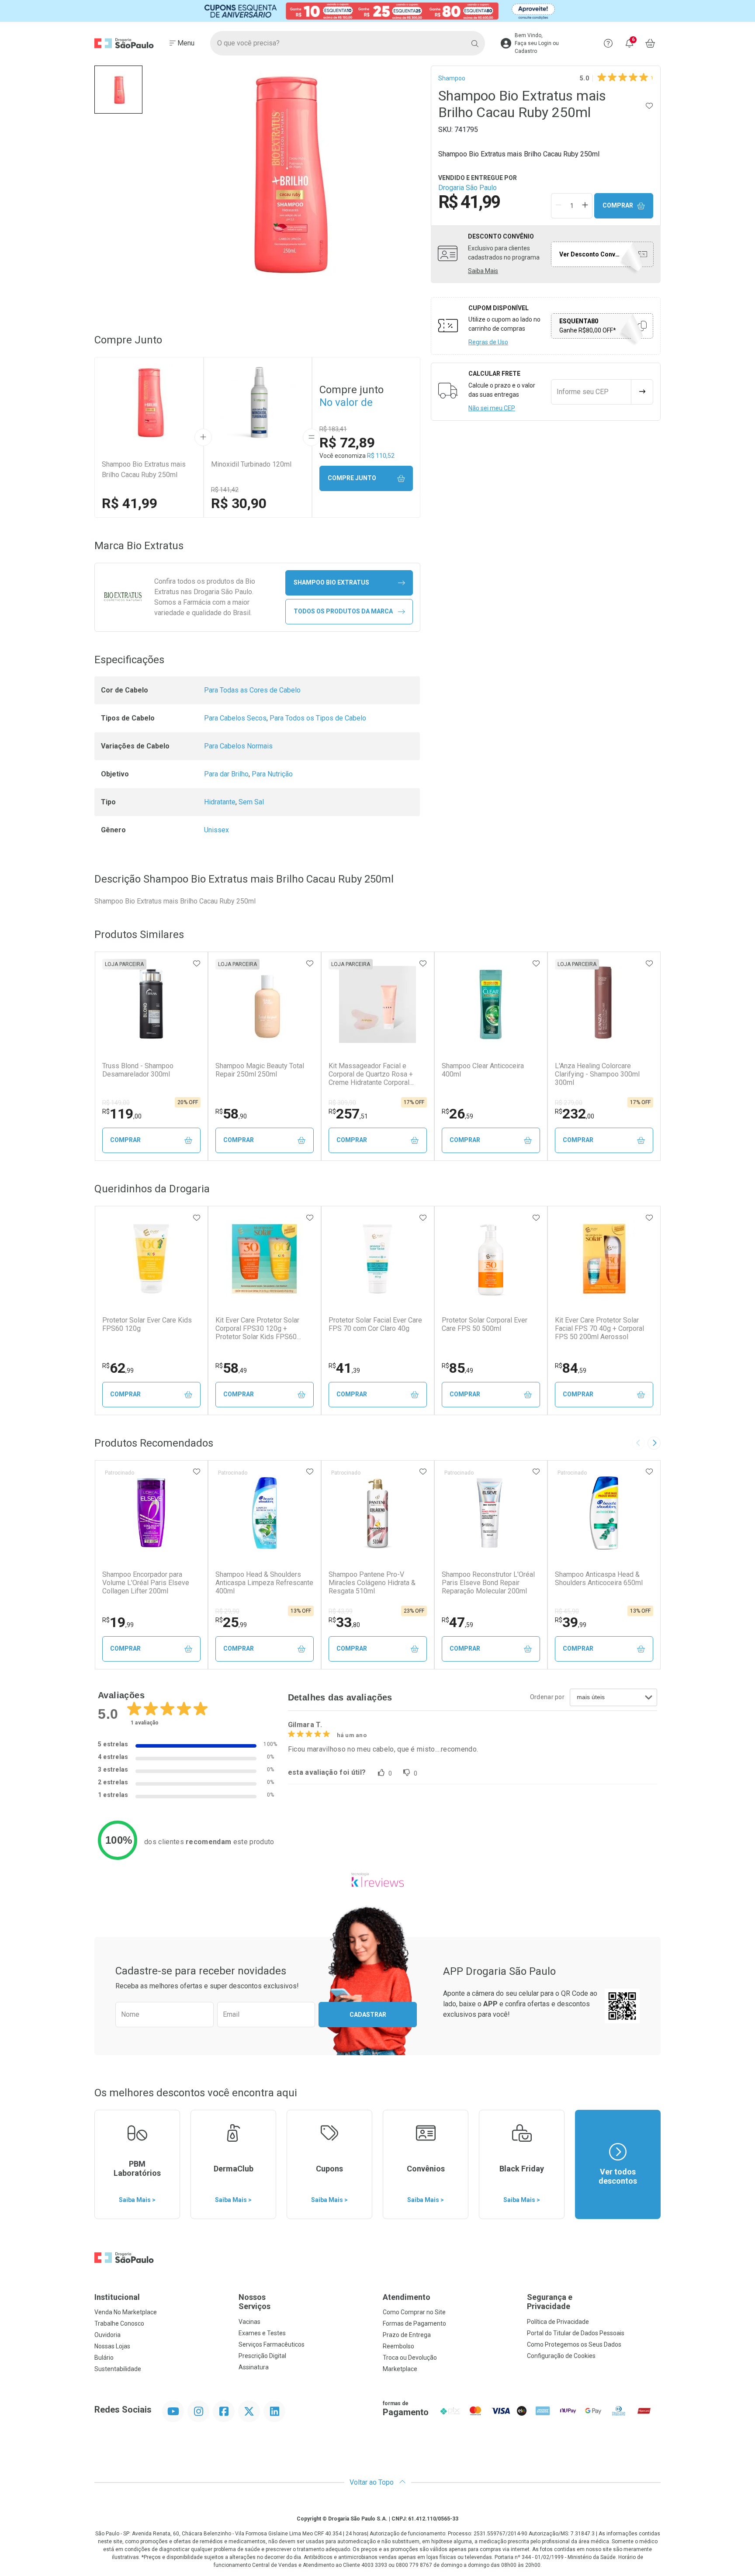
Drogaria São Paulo (468, 188)
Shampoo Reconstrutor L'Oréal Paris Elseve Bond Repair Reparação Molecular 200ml (488, 1583)
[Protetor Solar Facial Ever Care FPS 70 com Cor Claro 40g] (377, 1259)
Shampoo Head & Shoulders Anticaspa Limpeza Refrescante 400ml (264, 1583)
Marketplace (400, 2369)
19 (118, 1622)
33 (344, 1622)
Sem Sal (251, 802)
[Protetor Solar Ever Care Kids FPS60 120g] (151, 1259)
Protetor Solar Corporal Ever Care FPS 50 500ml (485, 1324)
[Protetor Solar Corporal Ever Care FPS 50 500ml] (491, 1259)
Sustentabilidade (118, 2369)
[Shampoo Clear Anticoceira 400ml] (491, 1004)
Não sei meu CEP (492, 408)
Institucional (117, 2297)
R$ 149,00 (116, 1103)
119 (122, 1114)
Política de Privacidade (558, 2322)
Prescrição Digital (262, 2356)
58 (231, 1114)
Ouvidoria (107, 2335)
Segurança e (550, 2302)
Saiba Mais (483, 271)
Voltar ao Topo (372, 2482)
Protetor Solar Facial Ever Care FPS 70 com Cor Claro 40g (375, 1324)
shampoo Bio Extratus (331, 582)
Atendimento (407, 2297)
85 (457, 1368)
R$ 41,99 (130, 503)
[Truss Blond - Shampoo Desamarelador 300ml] (151, 1004)
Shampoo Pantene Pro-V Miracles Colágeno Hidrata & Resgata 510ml (372, 1583)
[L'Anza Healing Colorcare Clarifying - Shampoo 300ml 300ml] (604, 1004)
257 (348, 1114)
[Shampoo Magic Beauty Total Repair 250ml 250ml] (264, 1004)
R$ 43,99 (341, 1611)
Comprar (618, 205)
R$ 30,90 (239, 503)
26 (457, 1114)
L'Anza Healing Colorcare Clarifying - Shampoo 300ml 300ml (597, 1074)
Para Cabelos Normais (238, 746)
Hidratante (220, 802)
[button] (118, 90)
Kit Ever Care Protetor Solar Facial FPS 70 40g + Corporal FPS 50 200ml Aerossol (599, 1328)
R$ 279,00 (569, 1103)
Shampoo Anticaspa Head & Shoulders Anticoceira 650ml (599, 1579)
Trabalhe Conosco (119, 2323)
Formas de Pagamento (414, 2323)
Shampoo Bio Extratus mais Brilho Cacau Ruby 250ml (144, 469)
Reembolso (398, 2346)
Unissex (216, 830)
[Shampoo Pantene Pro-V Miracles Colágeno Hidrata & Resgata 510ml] (377, 1513)
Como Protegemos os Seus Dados (574, 2344)
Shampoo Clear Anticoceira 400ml (483, 1070)
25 (231, 1622)
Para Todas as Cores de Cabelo (252, 690)
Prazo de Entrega (407, 2335)
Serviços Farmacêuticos (272, 2344)
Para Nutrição (272, 774)
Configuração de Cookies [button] (561, 2356)
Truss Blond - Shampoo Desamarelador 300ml (138, 1070)
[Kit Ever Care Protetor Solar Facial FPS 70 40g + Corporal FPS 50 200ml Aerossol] (604, 1259)
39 (571, 1622)
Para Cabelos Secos (235, 718)
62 (118, 1368)
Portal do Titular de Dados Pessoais (576, 2333)
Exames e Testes (262, 2333)
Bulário (104, 2358)
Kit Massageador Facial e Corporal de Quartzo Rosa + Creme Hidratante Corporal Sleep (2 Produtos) (371, 1074)
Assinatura (254, 2367)
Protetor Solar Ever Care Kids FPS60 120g (147, 1324)
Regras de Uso (488, 342)
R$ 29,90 (227, 1611)
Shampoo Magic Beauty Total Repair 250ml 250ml (260, 1070)
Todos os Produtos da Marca (343, 611)
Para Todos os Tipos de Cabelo (318, 718)
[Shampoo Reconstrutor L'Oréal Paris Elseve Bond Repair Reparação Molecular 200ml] (491, 1513)
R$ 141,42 (225, 490)
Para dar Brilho (226, 774)
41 (344, 1368)
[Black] (377, 11)
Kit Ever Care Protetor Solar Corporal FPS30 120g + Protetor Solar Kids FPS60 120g (257, 1329)
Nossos (255, 2302)
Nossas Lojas (112, 2346)
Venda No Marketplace (126, 2312)
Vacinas (249, 2322)
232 (575, 1114)
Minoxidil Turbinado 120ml (251, 464)
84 (571, 1368)
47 (457, 1622)
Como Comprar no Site (414, 2312)
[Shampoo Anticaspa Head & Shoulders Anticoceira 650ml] (604, 1513)
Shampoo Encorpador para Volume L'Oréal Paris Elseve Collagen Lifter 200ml (146, 1583)
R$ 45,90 (567, 1611)
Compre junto (352, 478)
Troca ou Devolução (410, 2358)
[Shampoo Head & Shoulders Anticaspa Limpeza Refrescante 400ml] (264, 1513)
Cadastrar (368, 2015)
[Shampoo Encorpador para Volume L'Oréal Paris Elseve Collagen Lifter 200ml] (151, 1513)
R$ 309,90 (342, 1103)
